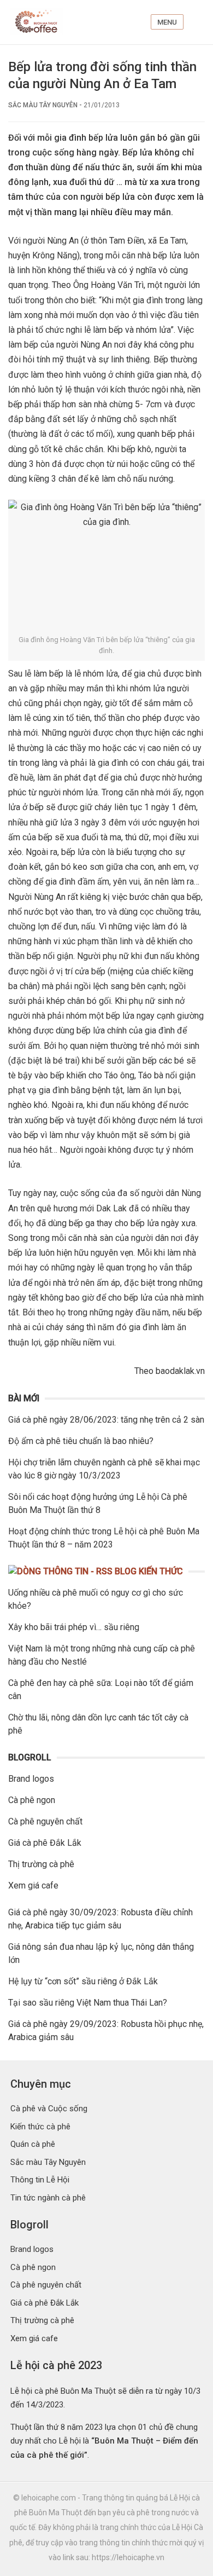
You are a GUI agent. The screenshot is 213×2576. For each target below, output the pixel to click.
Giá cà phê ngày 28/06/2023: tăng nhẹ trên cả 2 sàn (106, 1420)
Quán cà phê (33, 2144)
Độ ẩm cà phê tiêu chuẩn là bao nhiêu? (81, 1441)
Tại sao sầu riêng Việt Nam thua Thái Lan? (88, 2003)
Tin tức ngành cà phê (48, 2198)
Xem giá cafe (33, 1885)
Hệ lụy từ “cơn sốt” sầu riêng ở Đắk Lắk (83, 1981)
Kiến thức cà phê (40, 2127)
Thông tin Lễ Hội (40, 2180)
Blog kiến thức (149, 1571)
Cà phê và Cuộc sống (49, 2109)
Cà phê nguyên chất (45, 1821)
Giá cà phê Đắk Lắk (45, 1843)
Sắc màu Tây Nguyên (43, 105)
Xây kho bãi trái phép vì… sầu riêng (74, 1627)
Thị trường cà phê (41, 1864)
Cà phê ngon (32, 1800)
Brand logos (31, 1779)
